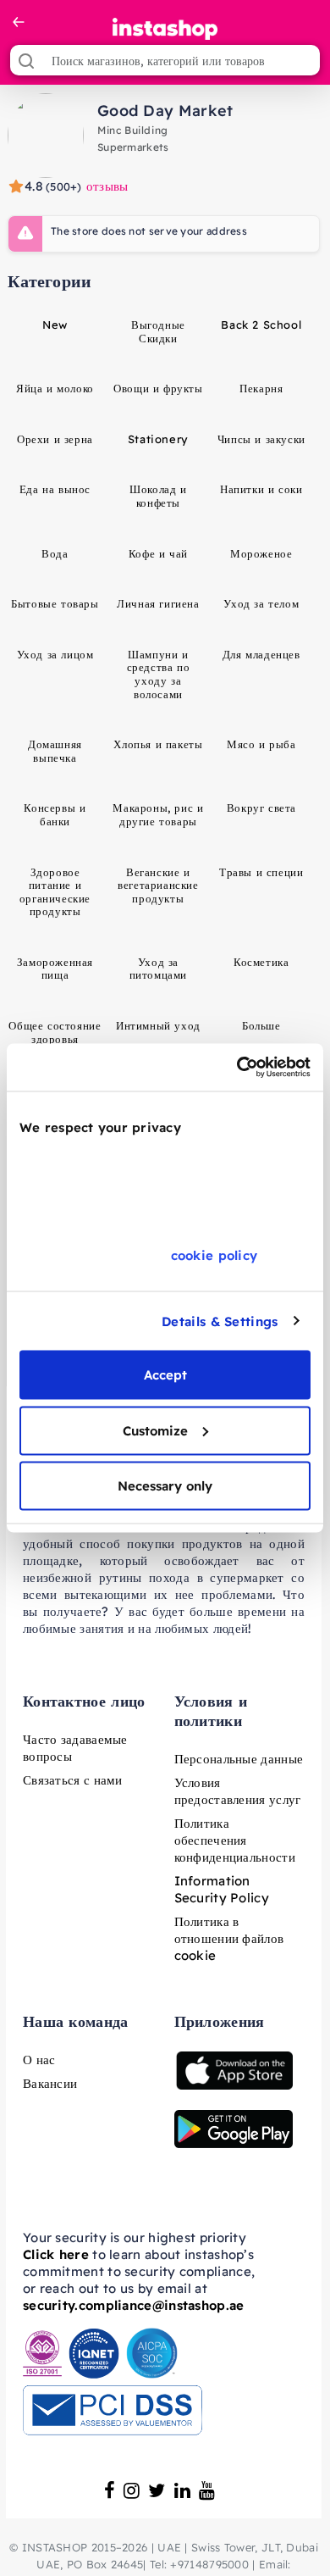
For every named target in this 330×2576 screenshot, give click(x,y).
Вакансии (50, 2083)
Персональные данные (239, 1759)
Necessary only (165, 1486)
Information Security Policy (222, 1889)
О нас (39, 2060)
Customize (155, 1430)
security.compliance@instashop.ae (134, 2305)
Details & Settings (220, 1321)
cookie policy (214, 1255)
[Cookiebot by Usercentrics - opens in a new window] (237, 1068)
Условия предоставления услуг (238, 1791)
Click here (56, 2254)
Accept (165, 1375)
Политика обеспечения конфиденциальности (235, 1840)
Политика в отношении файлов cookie (229, 1938)
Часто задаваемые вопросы (75, 1748)
